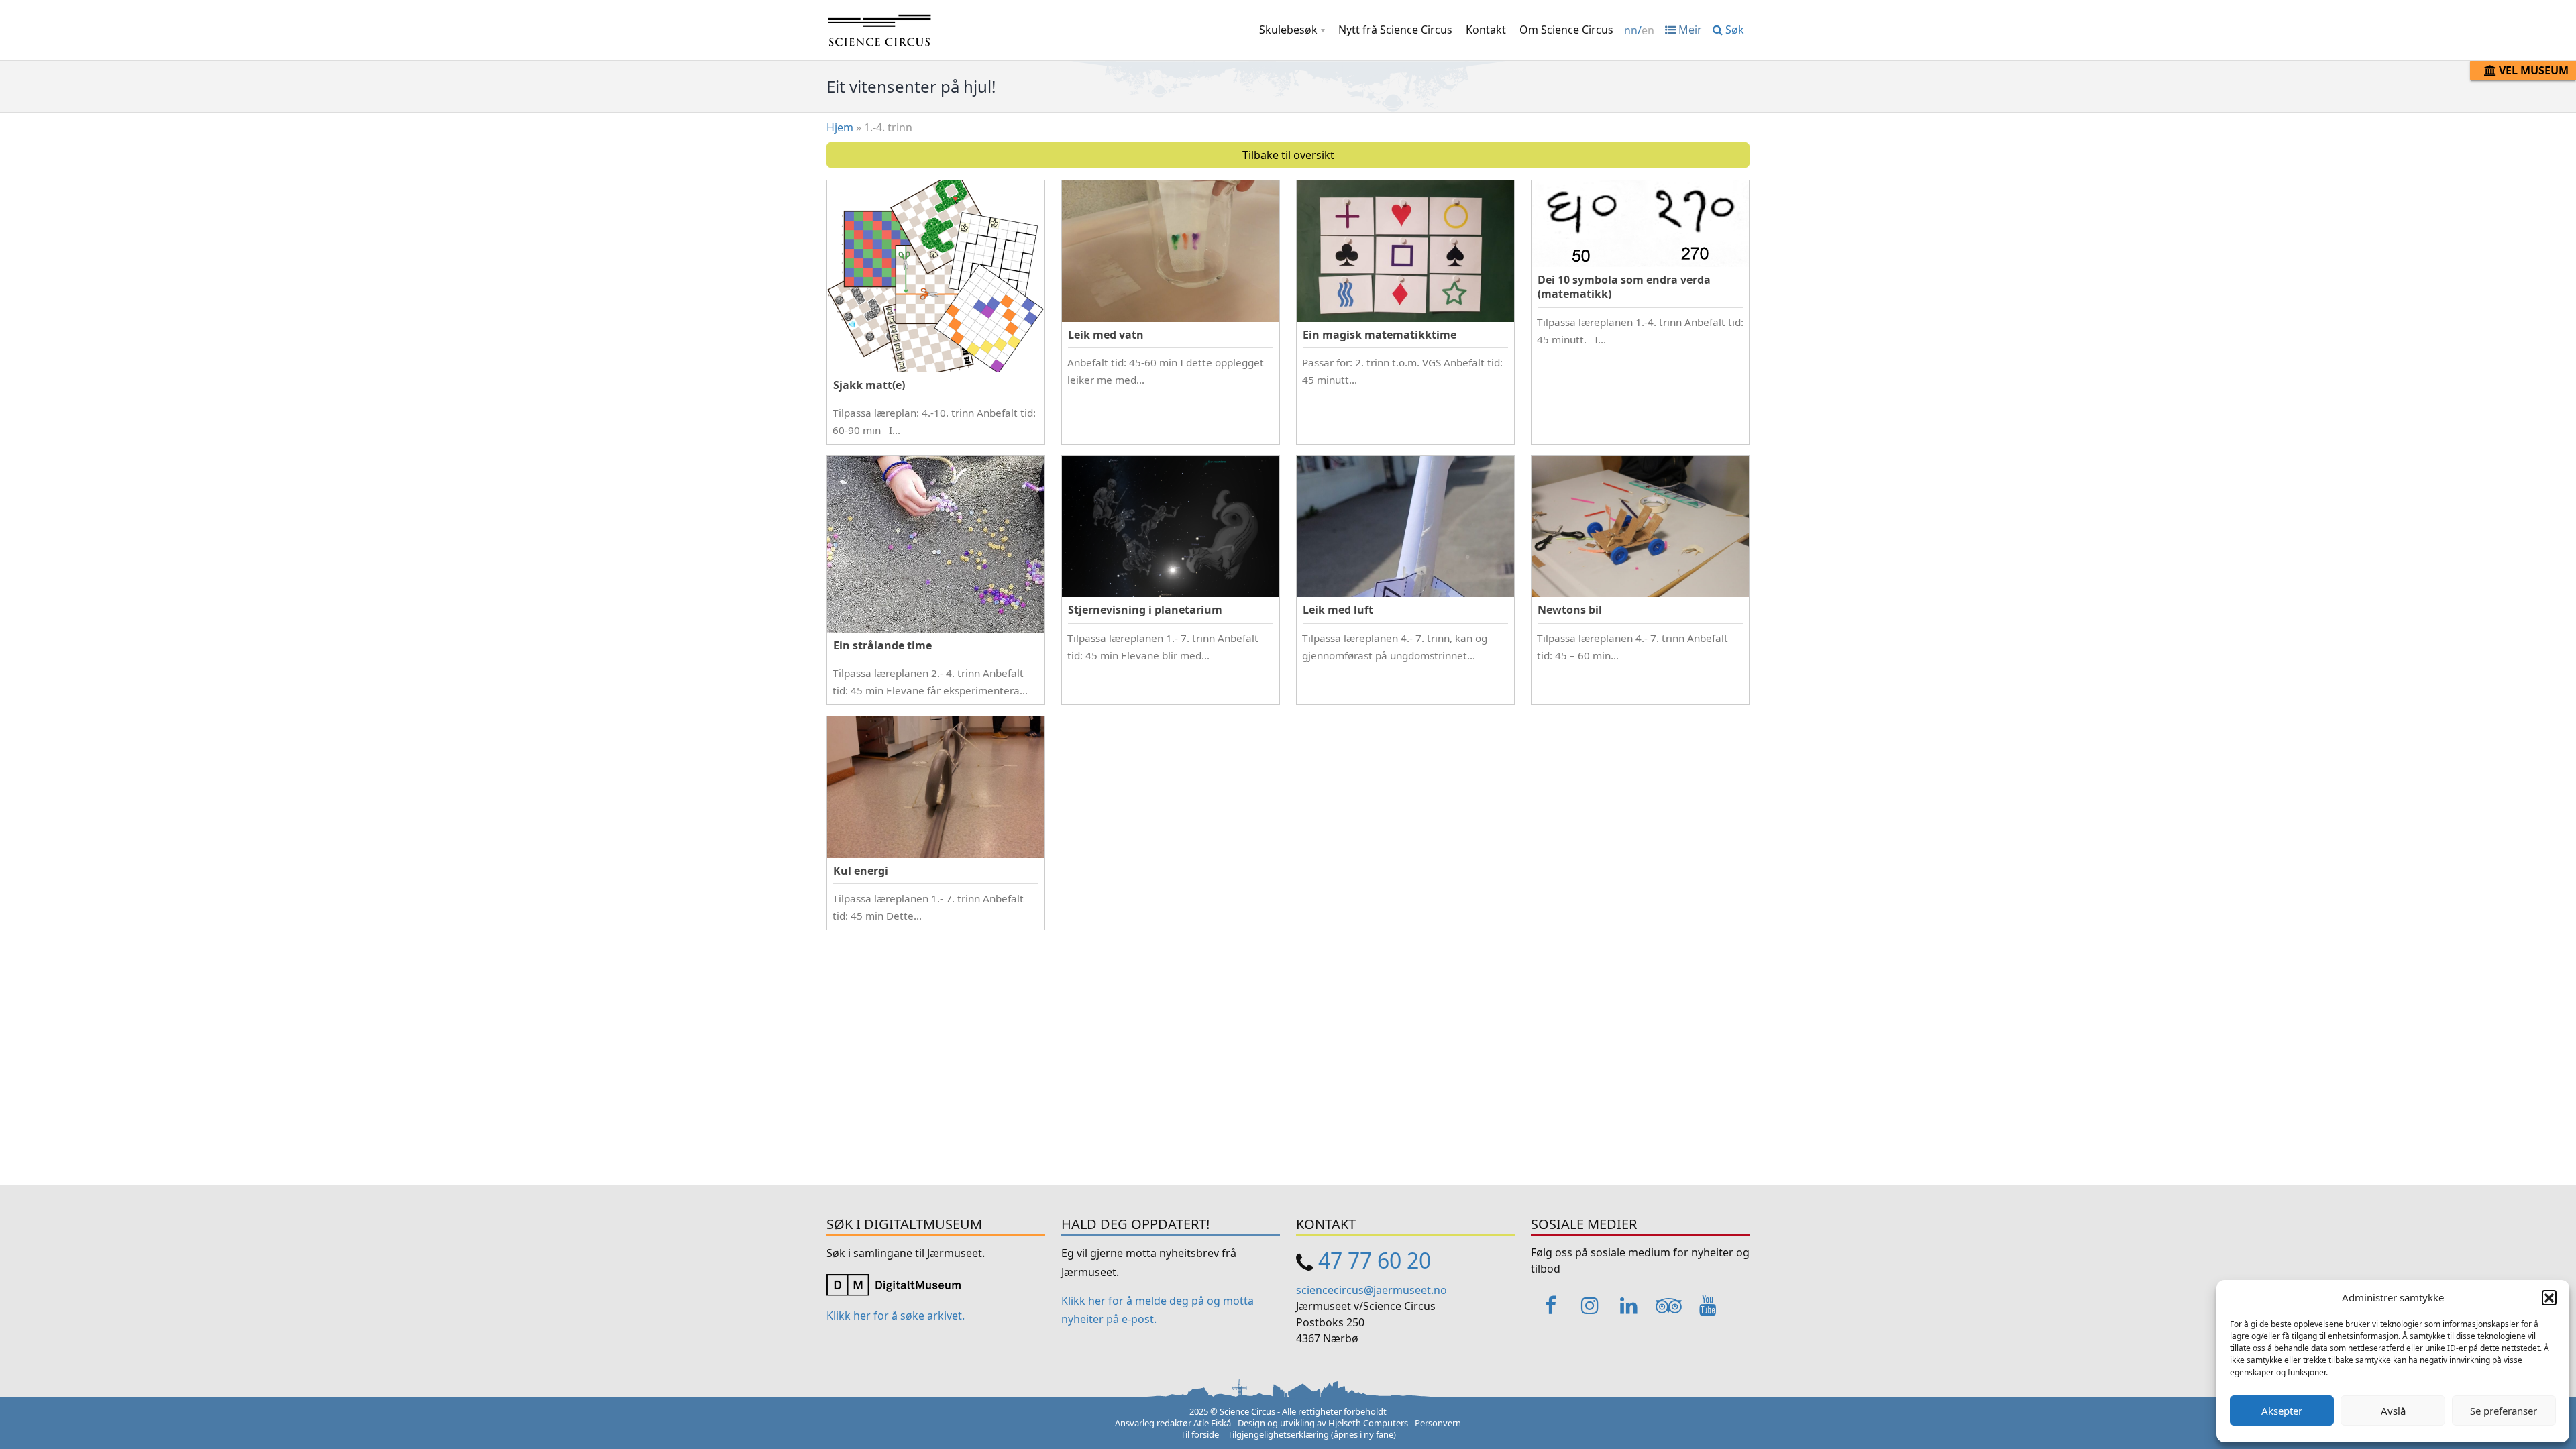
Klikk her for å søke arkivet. (896, 1316)
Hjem (840, 127)
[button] (2549, 1297)
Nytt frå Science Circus (1395, 30)
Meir (1689, 30)
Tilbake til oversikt (1288, 155)
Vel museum (2532, 70)
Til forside (1200, 1434)
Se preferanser (2504, 1411)
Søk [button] (1733, 30)
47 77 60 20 (1375, 1260)
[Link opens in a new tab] (894, 1283)
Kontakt (1486, 30)
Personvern (1438, 1423)
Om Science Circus (1566, 30)
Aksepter (2282, 1411)
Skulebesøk (1288, 30)
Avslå (2393, 1411)
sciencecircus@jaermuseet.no (1372, 1290)
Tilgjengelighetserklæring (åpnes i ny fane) (1312, 1434)
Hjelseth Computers (1368, 1423)
